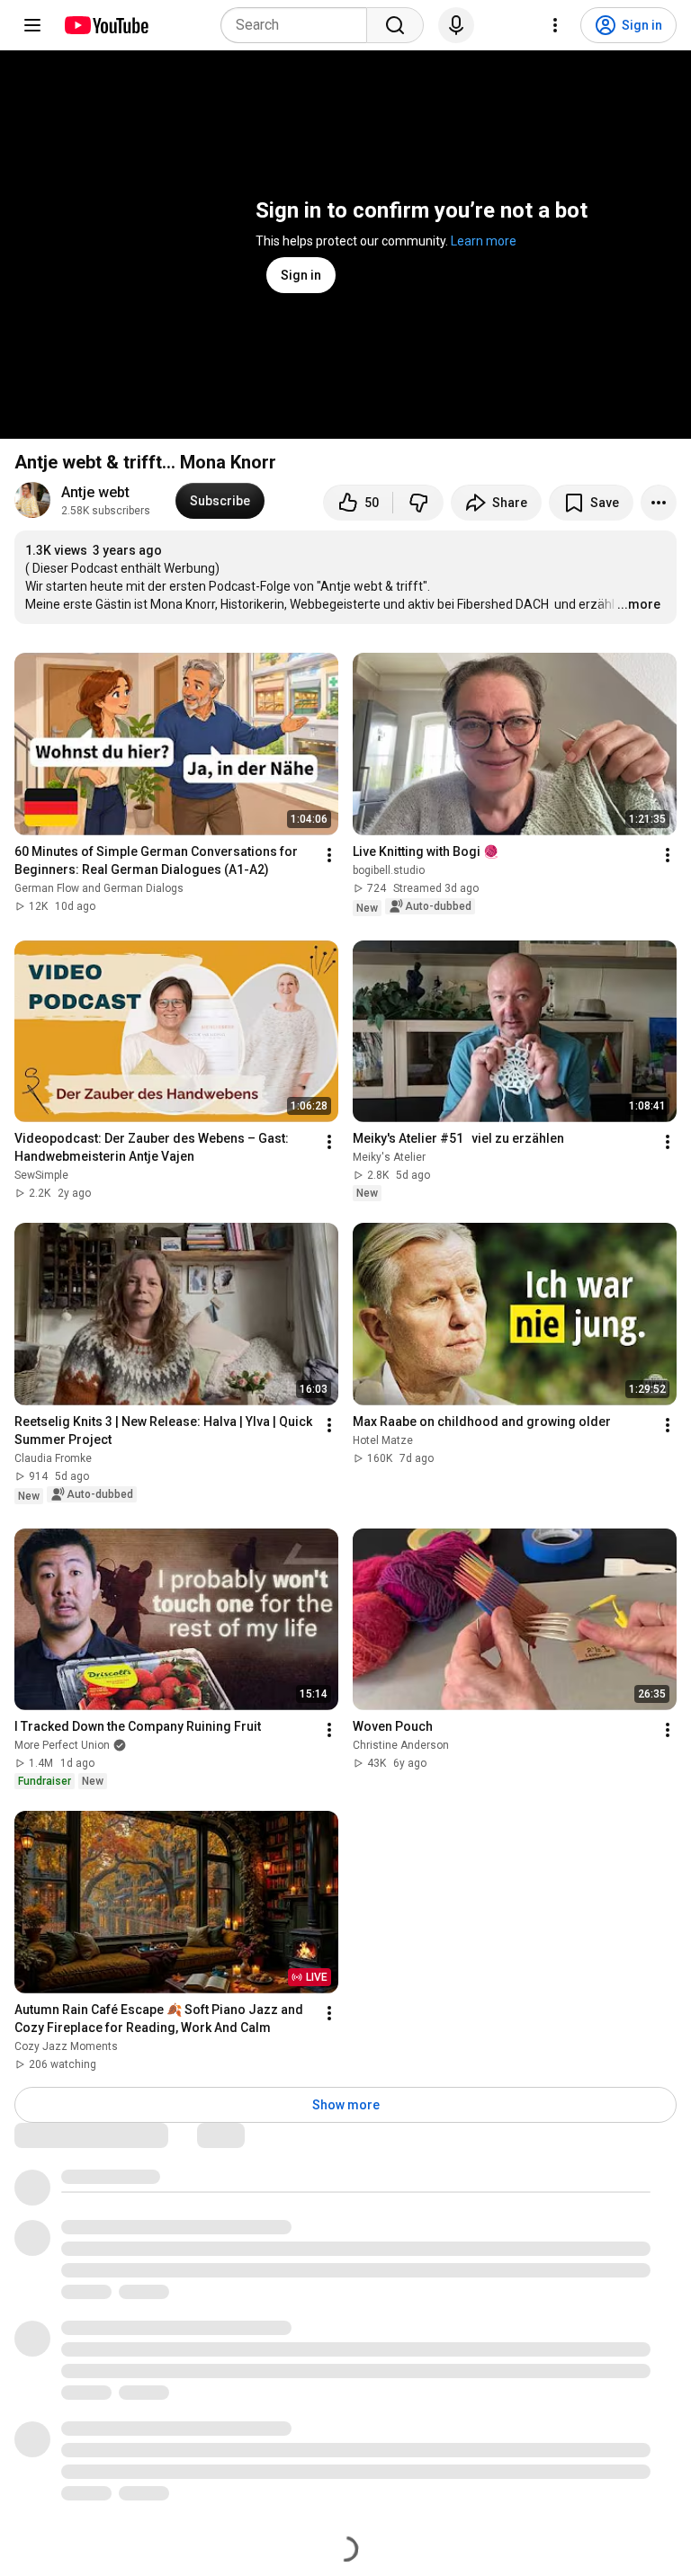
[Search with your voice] (456, 25)
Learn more (484, 241)
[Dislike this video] (418, 503)
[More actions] (659, 503)
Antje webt (95, 492)
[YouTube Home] (106, 25)
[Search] (395, 25)
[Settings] (555, 25)
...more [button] (639, 604)
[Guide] (32, 25)
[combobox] (299, 25)
